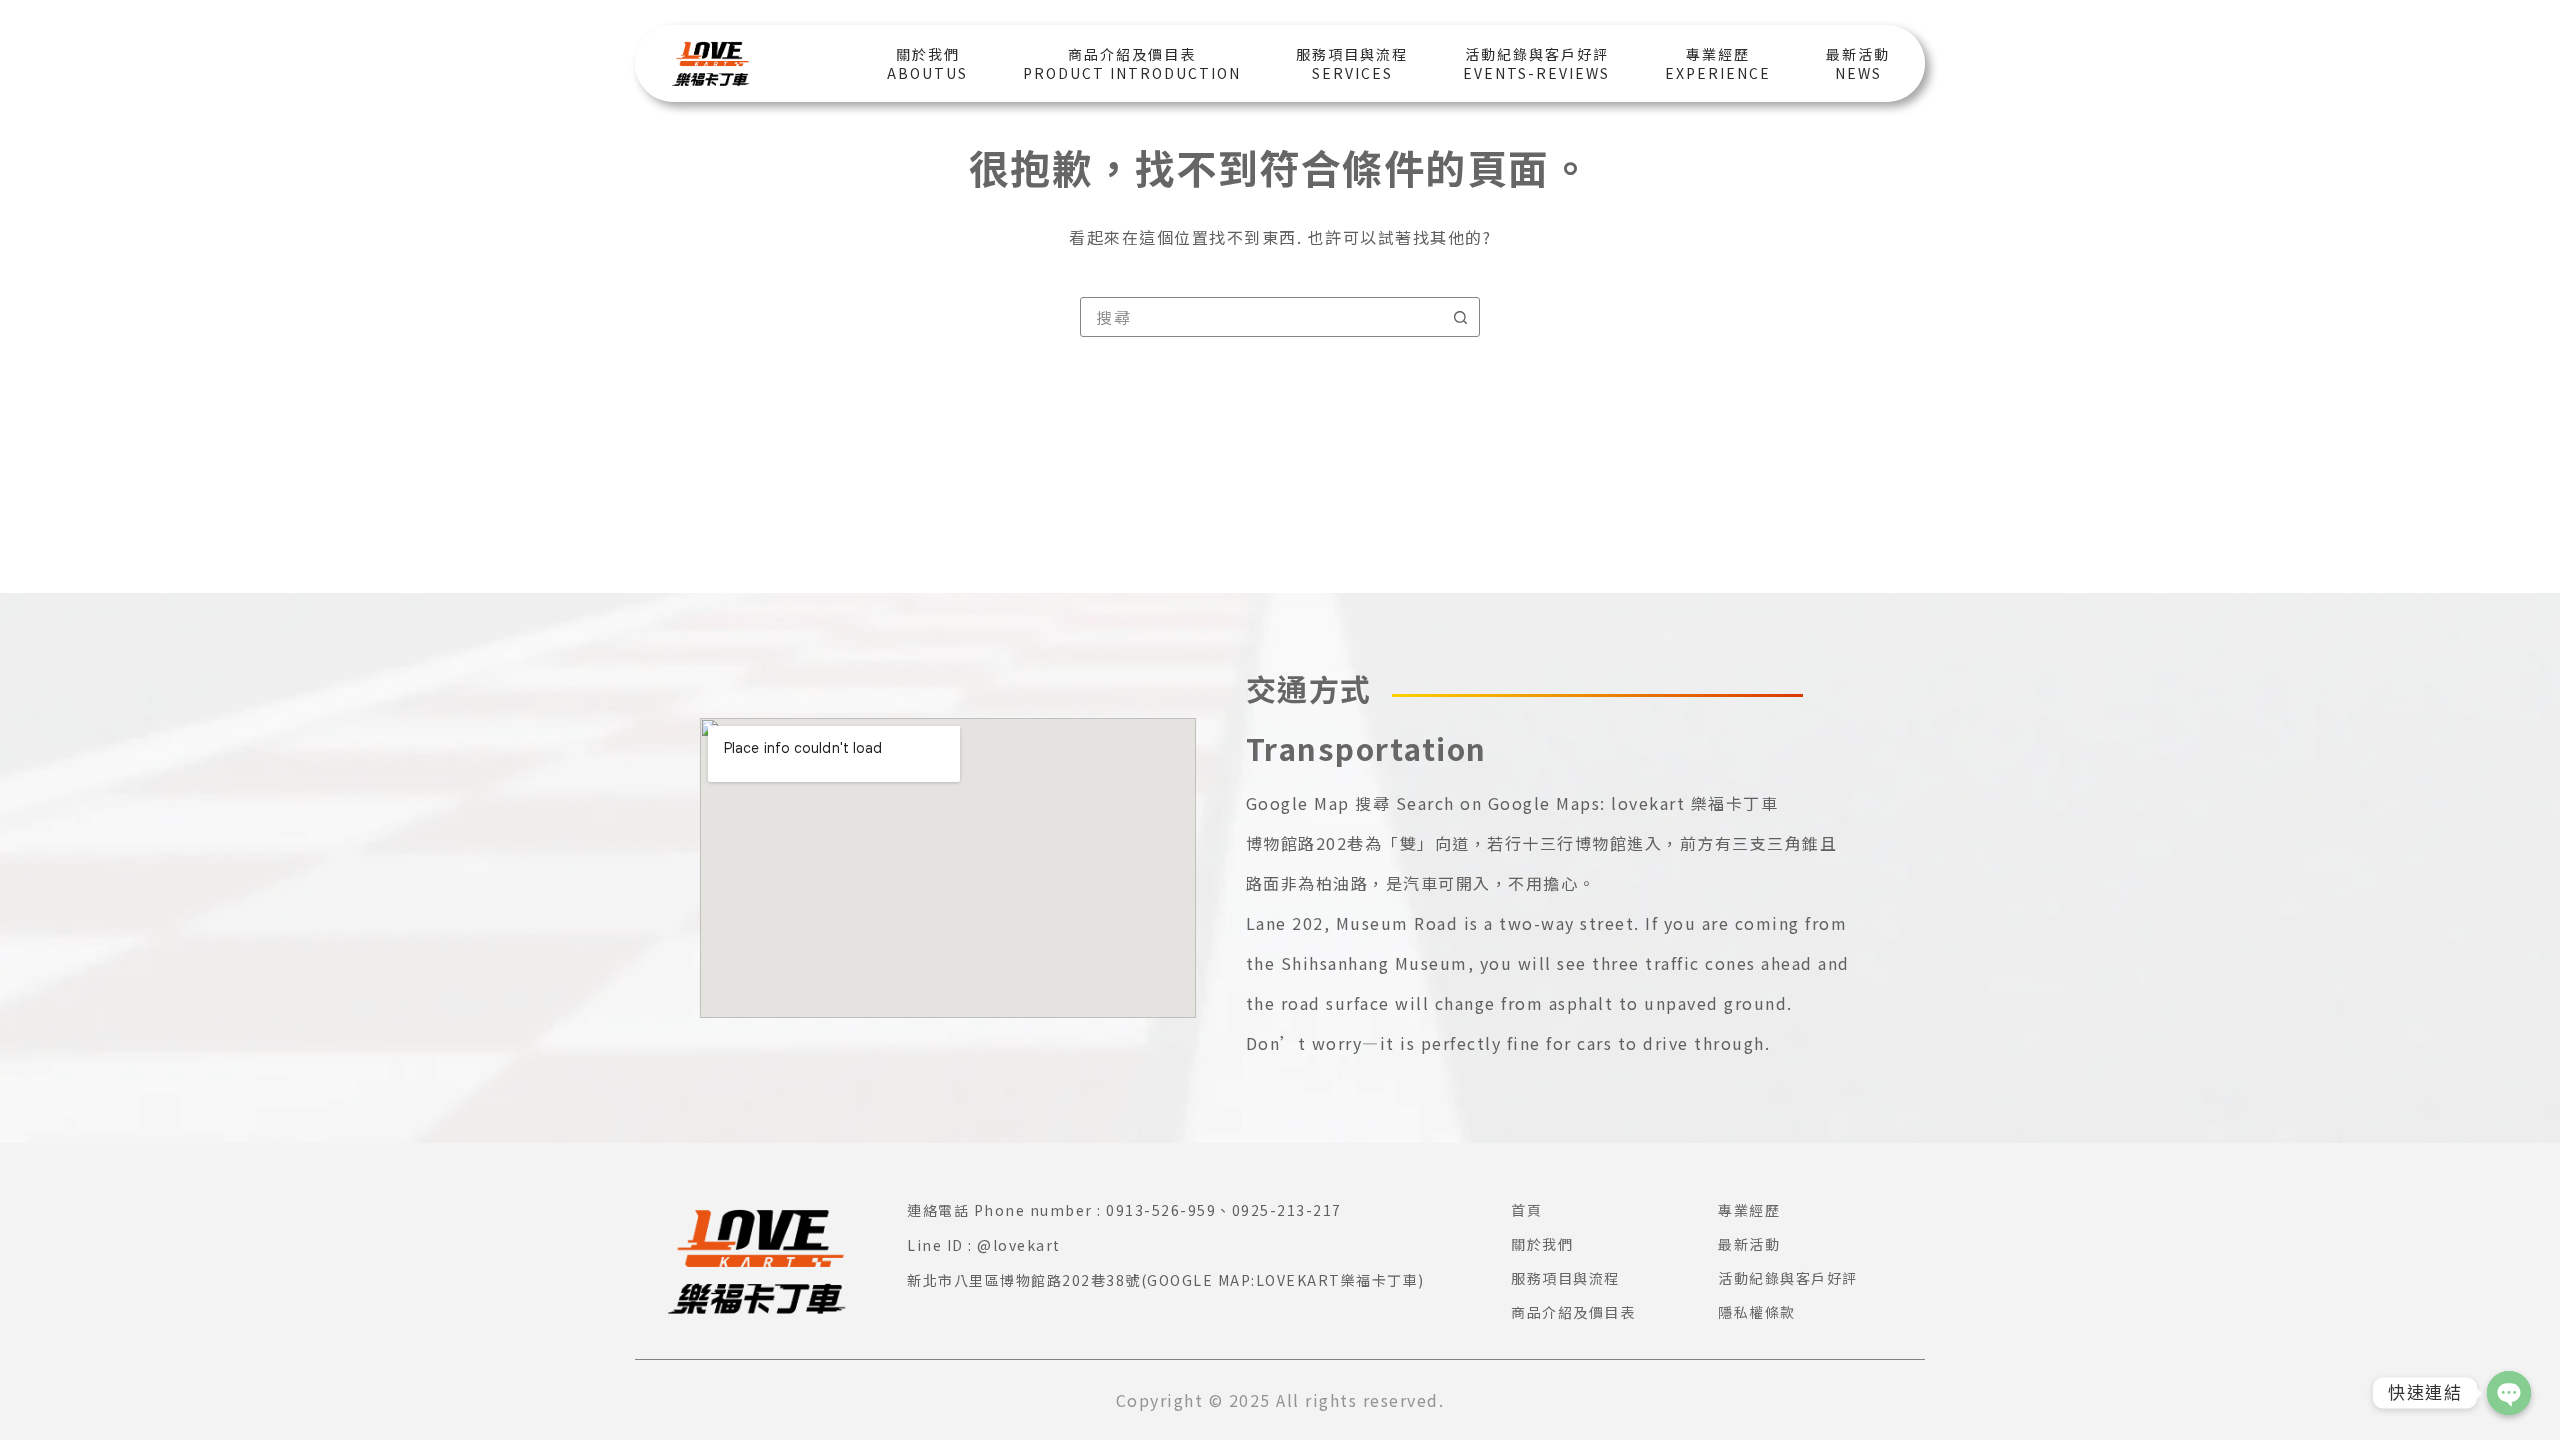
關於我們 (1542, 1244)
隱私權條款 (1757, 1312)
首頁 (1526, 1210)
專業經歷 (1749, 1210)
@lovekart (1019, 1245)
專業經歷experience (1718, 63)
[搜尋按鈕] (1460, 317)
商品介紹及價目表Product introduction (1132, 63)
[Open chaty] (2509, 1393)
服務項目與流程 (1565, 1278)
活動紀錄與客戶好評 (1788, 1278)
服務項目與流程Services (1352, 63)
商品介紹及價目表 (1573, 1312)
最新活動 (1749, 1244)
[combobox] (1261, 317)
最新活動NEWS (1858, 63)
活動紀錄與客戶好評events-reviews (1536, 63)
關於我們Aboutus (927, 63)
